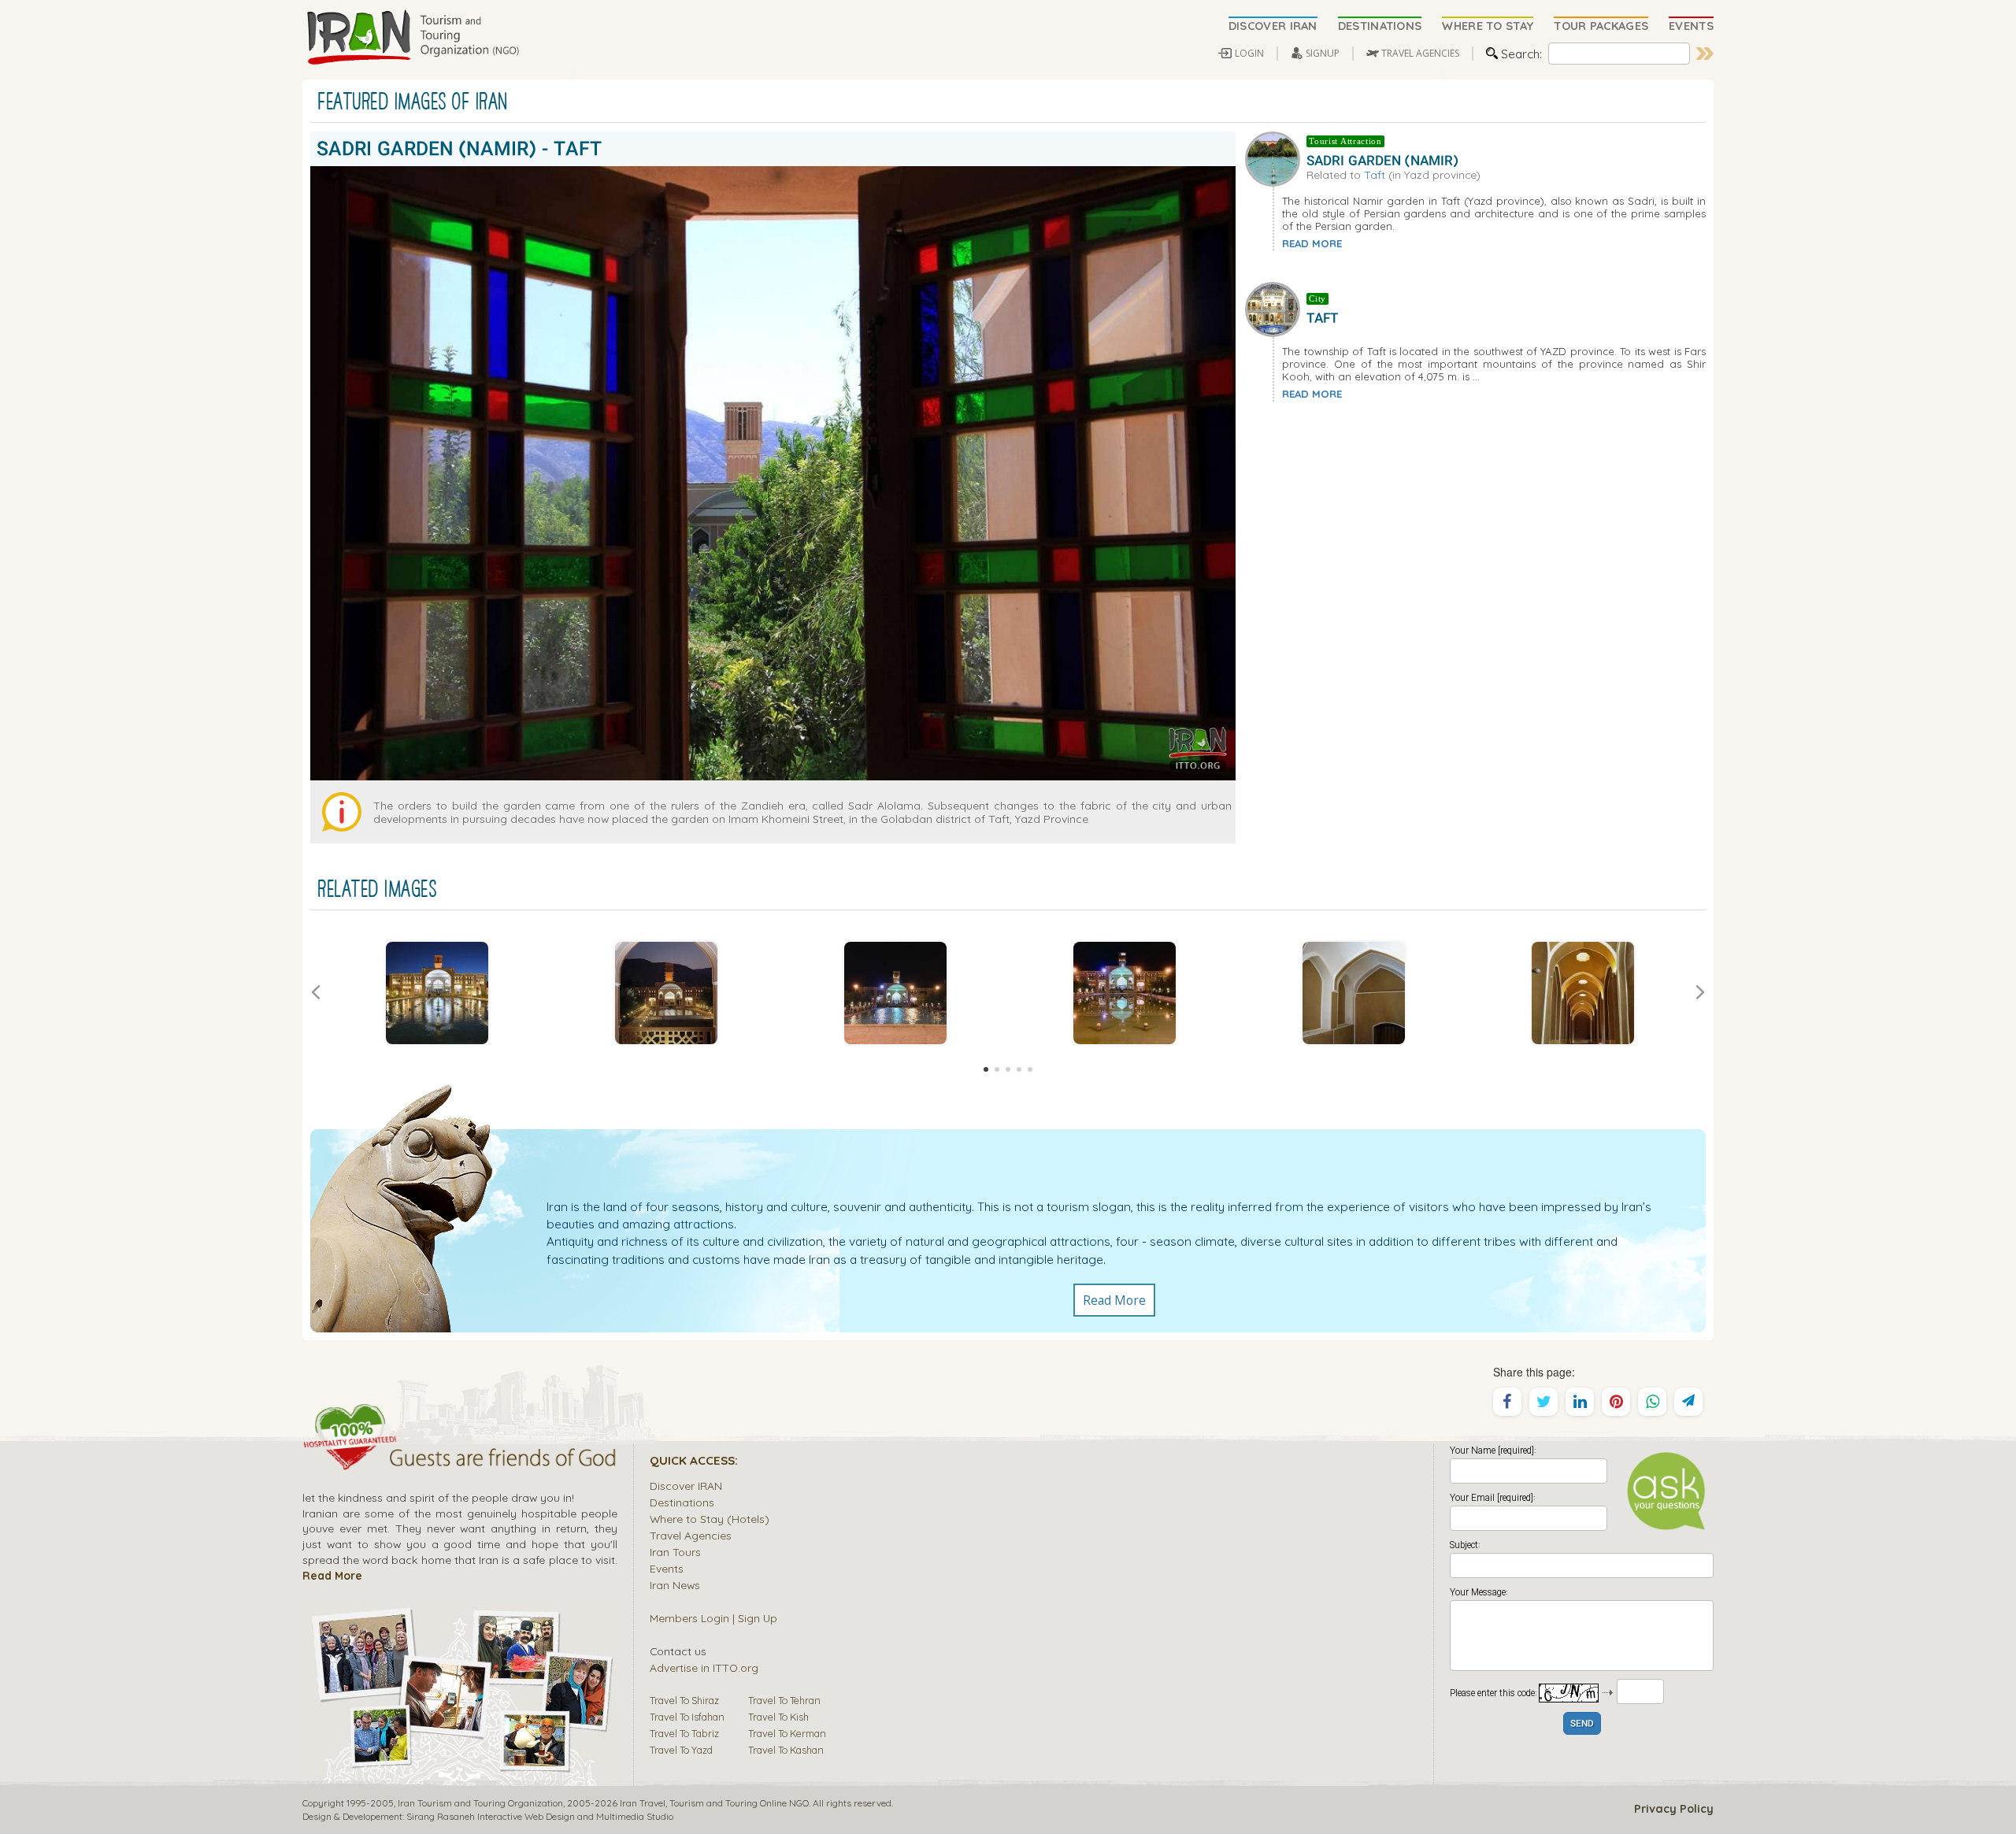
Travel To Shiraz (684, 1700)
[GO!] (1705, 54)
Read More (1114, 1300)
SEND (1582, 1724)
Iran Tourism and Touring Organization (480, 1803)
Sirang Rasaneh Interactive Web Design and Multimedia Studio (540, 1816)
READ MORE (1312, 243)
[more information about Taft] (1276, 308)
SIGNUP (1323, 53)
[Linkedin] (1580, 1402)
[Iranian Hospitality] (460, 1460)
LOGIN (1249, 53)
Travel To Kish (778, 1717)
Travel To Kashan (786, 1750)
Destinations (682, 1502)
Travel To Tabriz (684, 1733)
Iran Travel (643, 1803)
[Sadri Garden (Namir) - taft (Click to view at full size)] (437, 993)
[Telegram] (1688, 1402)
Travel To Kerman (787, 1733)
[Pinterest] (1616, 1402)
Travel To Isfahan (687, 1717)
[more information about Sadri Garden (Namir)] (1276, 157)
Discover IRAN (686, 1486)
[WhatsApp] (1652, 1402)
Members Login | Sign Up (713, 1618)
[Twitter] (1543, 1402)
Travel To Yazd (681, 1750)
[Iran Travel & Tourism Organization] (413, 38)
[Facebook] (1507, 1402)
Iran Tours (675, 1552)
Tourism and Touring (713, 1803)
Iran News (675, 1585)
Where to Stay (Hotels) (710, 1519)
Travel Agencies (691, 1535)
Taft (1375, 174)
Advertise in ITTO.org (704, 1667)
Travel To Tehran (784, 1700)
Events (667, 1568)
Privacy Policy (1674, 1809)
